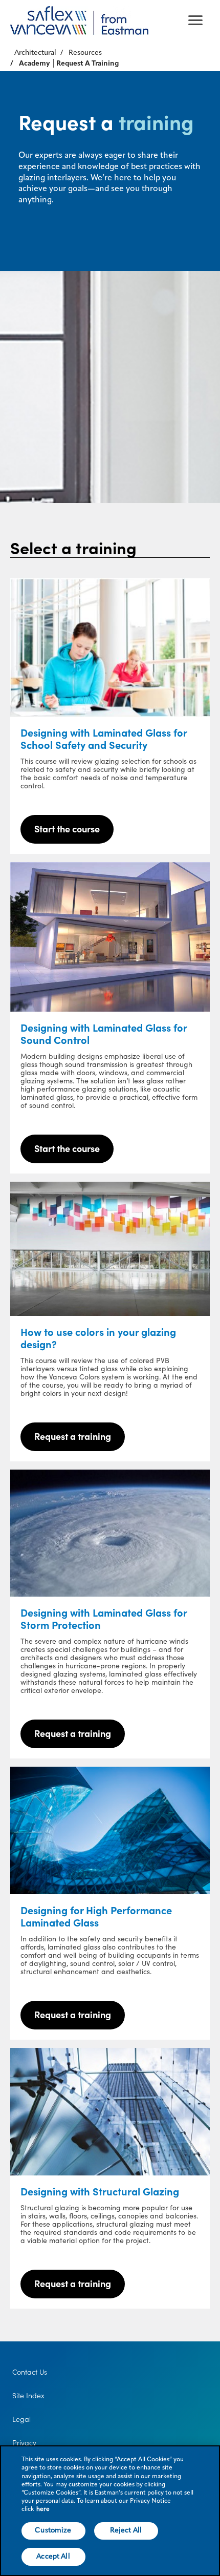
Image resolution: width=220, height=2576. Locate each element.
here (43, 2509)
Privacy (24, 2443)
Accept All (53, 2557)
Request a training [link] (73, 1437)
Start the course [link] (67, 829)
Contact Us (30, 2372)
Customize (53, 2530)
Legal (21, 2419)
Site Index (28, 2396)
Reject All (126, 2530)
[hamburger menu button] (195, 20)
